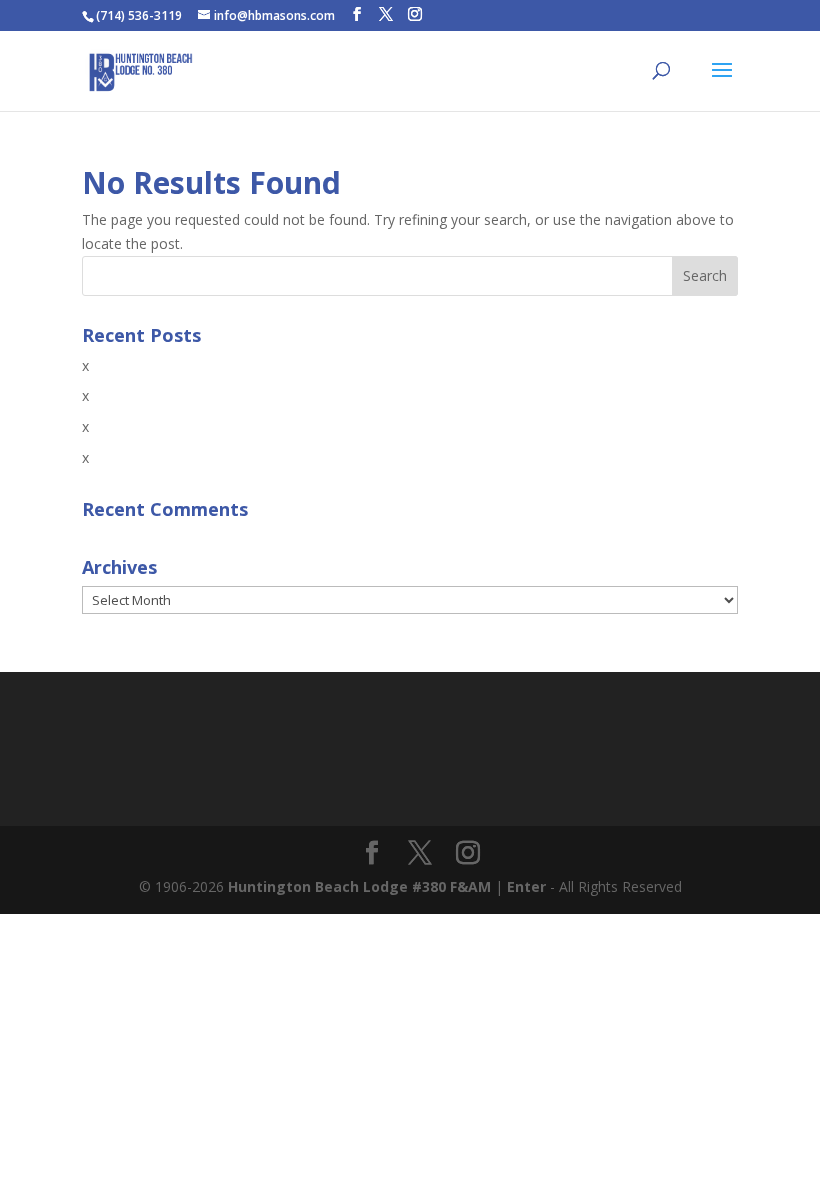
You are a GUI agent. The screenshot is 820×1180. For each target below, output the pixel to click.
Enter (526, 886)
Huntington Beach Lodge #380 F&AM (359, 886)
